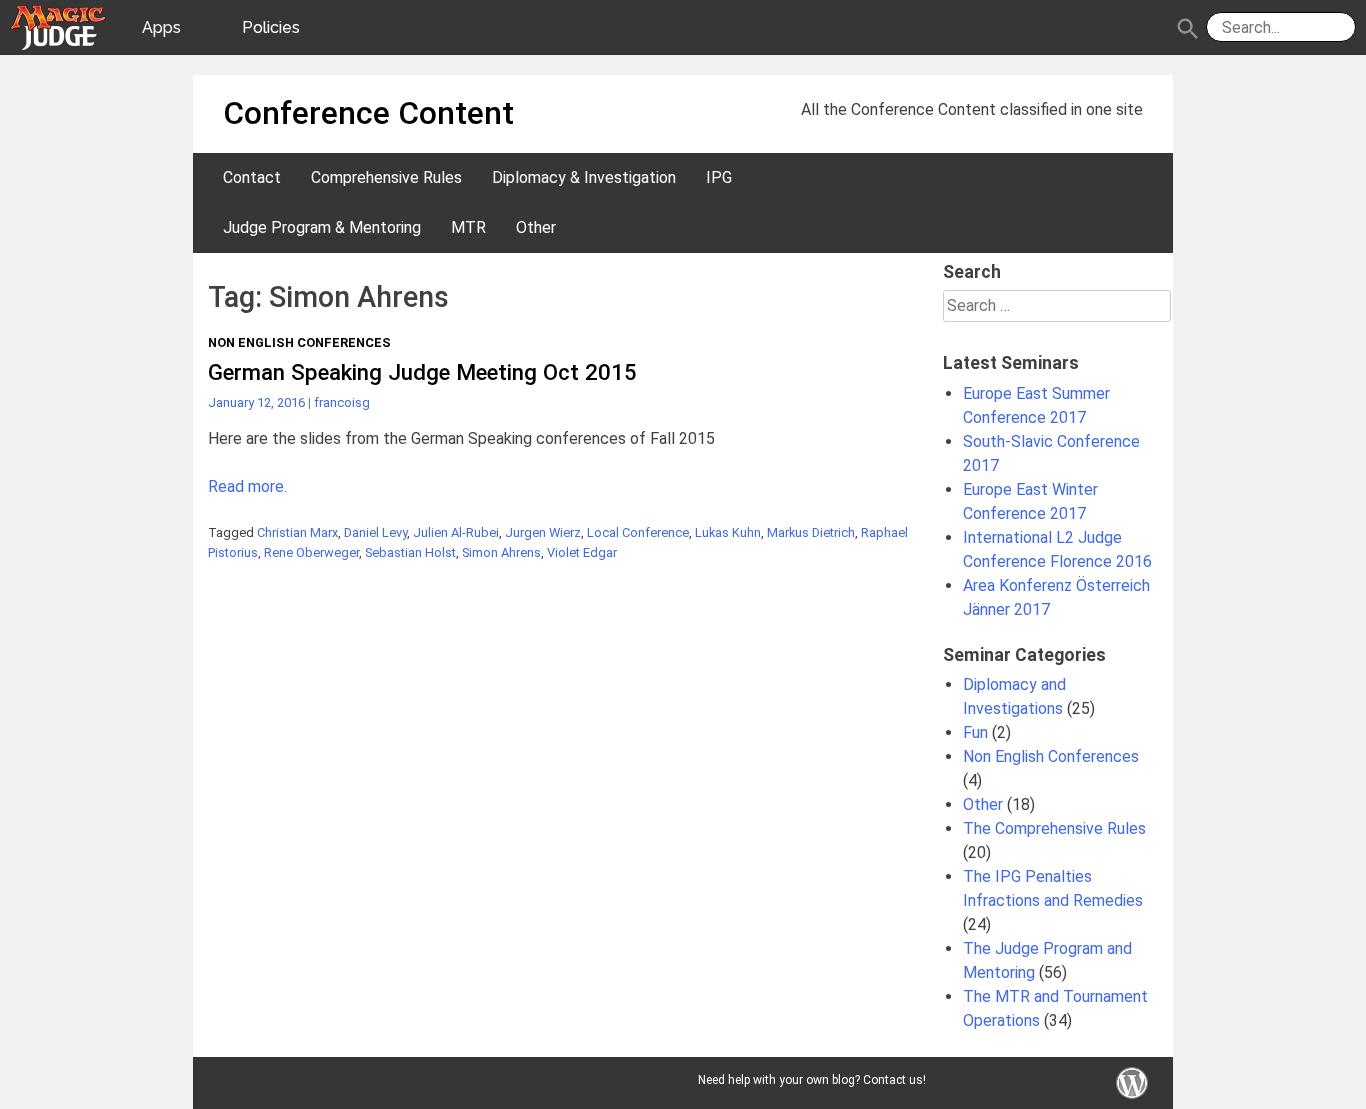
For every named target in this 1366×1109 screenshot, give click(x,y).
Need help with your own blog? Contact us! (812, 1080)
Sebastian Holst (410, 552)
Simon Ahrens (501, 552)
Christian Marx (297, 532)
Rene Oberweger (311, 552)
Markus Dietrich (811, 532)
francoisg (342, 402)
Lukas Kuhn (728, 532)
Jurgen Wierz (543, 532)
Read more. (247, 486)
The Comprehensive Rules (1054, 828)
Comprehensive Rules (386, 177)
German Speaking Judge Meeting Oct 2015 (422, 372)
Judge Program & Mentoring (322, 227)
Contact (252, 177)
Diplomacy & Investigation (584, 177)
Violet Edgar (582, 552)
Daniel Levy (375, 532)
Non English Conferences (299, 342)
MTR (468, 227)
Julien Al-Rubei (456, 532)
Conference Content (368, 113)
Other (536, 227)
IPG (719, 177)
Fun (975, 732)
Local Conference (638, 532)
